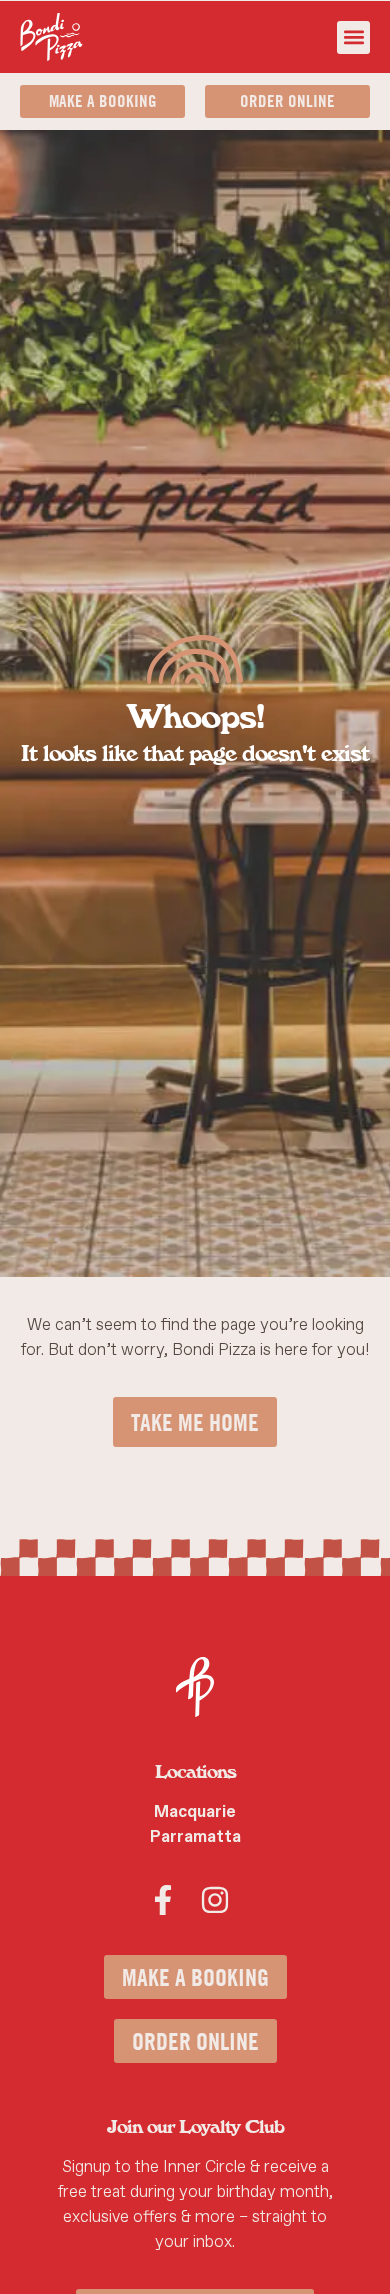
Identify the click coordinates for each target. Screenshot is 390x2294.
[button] (353, 37)
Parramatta (195, 1837)
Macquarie (195, 1812)
